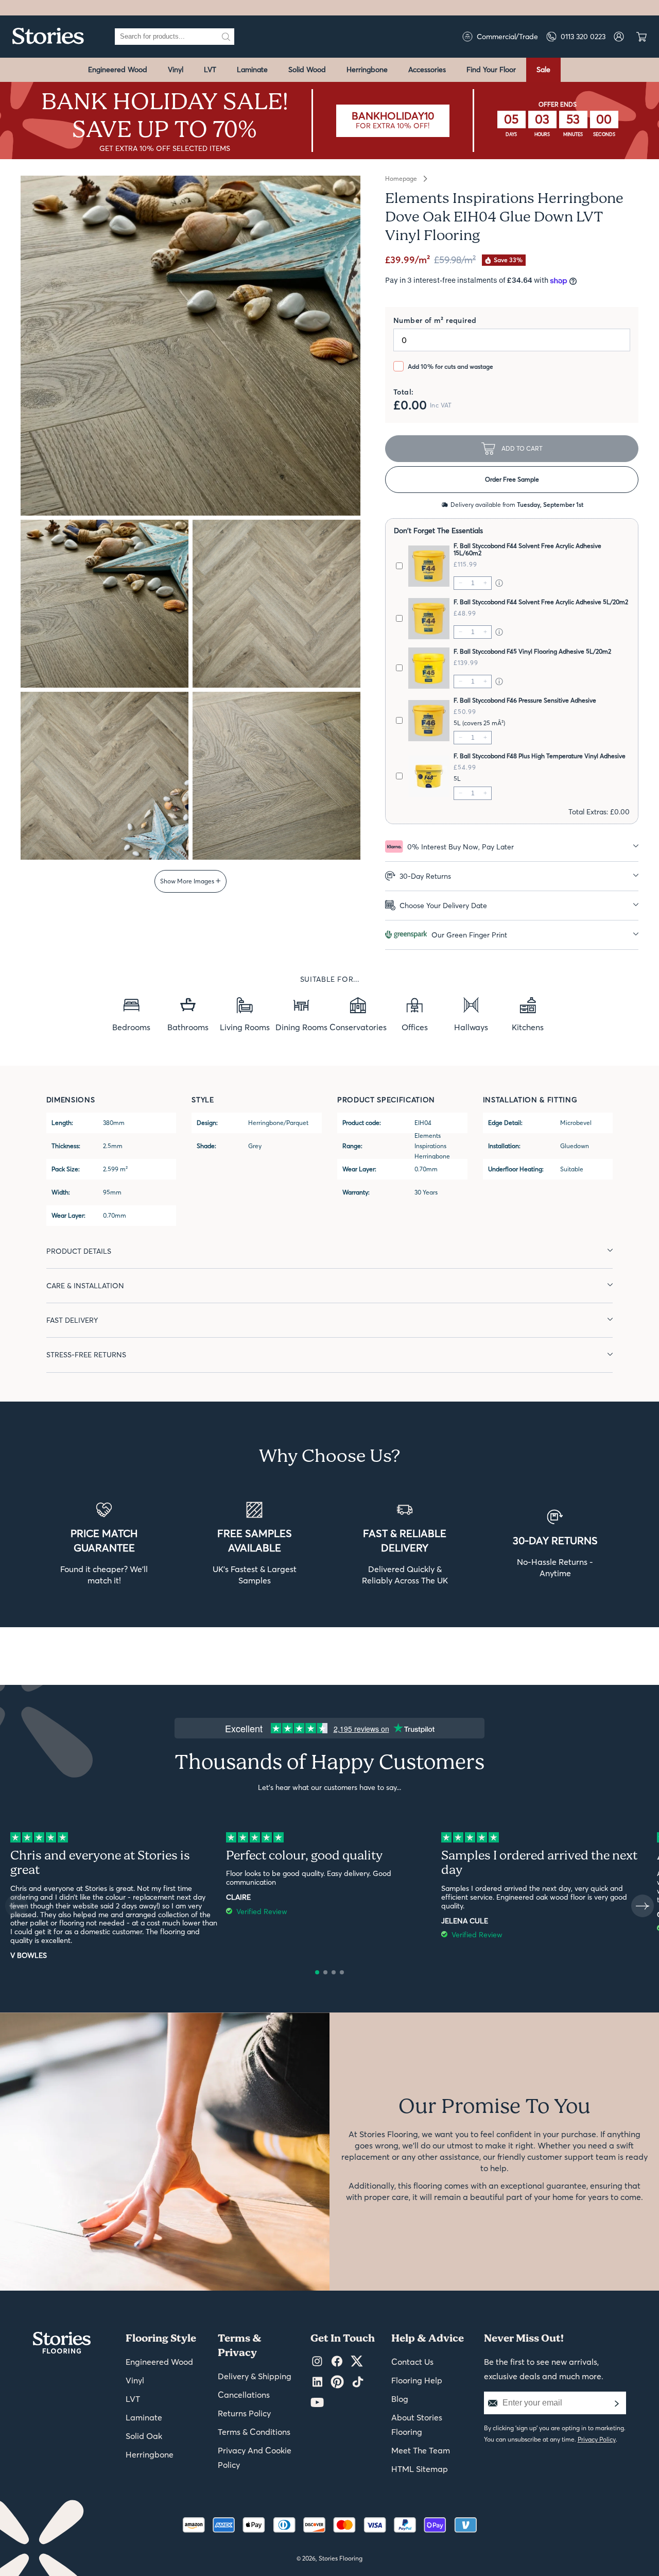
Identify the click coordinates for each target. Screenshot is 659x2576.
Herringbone (367, 70)
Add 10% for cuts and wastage (450, 366)
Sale (543, 70)
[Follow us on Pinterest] (337, 2382)
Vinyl (176, 70)
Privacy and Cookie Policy (255, 2458)
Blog (400, 2399)
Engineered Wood (118, 70)
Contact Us (412, 2362)
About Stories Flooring (417, 2425)
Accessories (427, 70)
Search (226, 37)
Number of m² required (435, 320)
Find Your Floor (491, 70)
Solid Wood (307, 70)
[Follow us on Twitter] (357, 2362)
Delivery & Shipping (255, 2376)
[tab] (512, 847)
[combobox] (166, 37)
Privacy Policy (597, 2439)
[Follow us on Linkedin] (317, 2382)
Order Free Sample (512, 479)
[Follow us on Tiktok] (358, 2382)
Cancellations (244, 2395)
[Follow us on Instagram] (317, 2362)
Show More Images (188, 881)
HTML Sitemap (420, 2469)
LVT (210, 70)
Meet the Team (421, 2450)
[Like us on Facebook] (337, 2362)
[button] (347, 360)
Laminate (252, 70)
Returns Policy (244, 2413)
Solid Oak (144, 2436)
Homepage (401, 179)
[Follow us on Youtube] (317, 2403)
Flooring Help (417, 2380)
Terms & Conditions (254, 2432)
